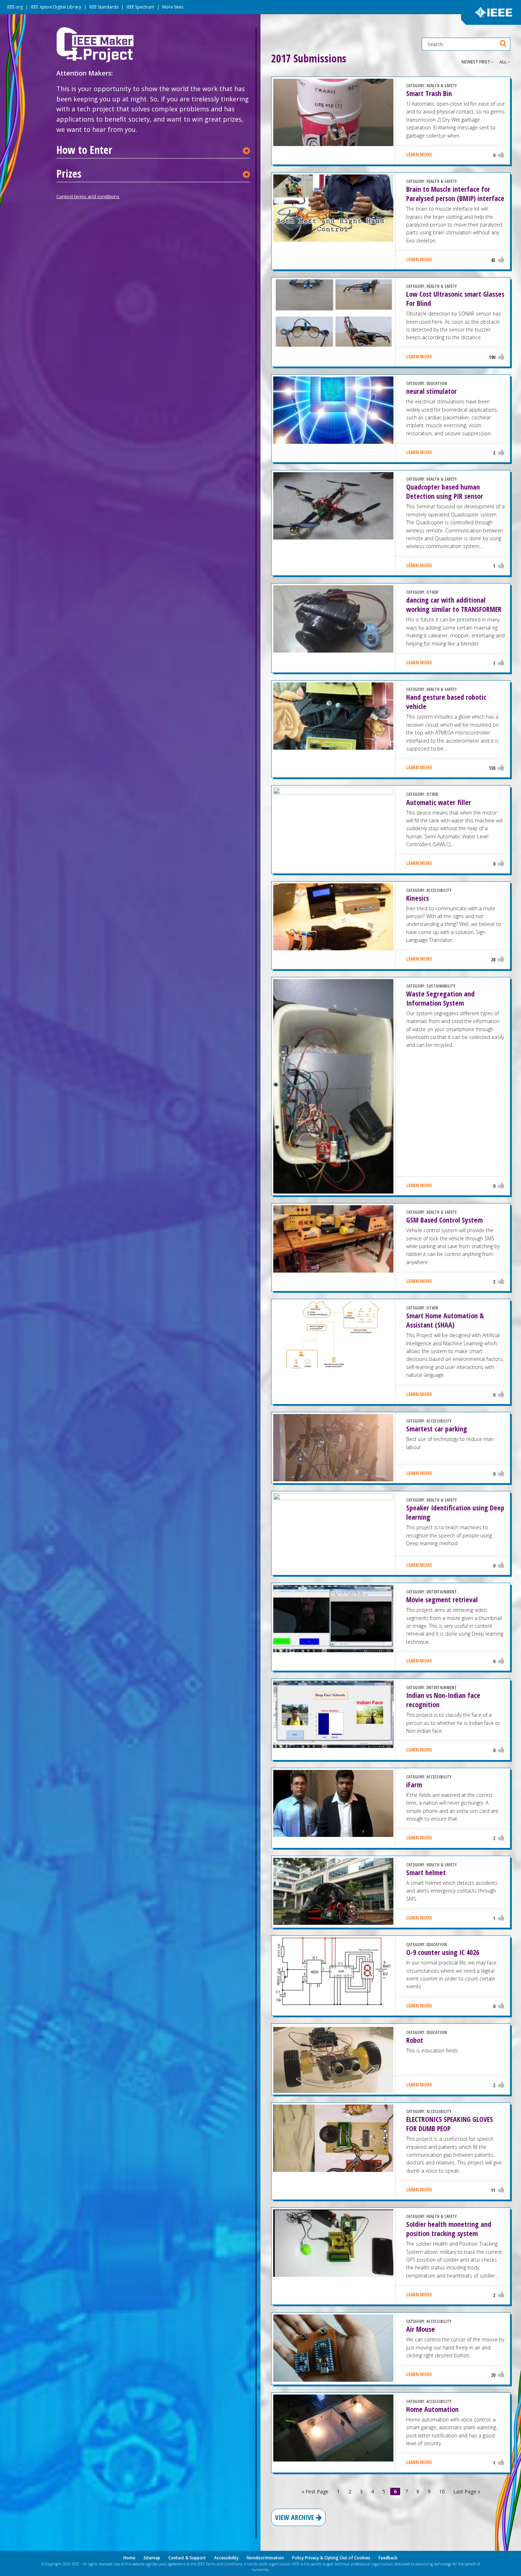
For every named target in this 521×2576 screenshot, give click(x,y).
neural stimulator (432, 391)
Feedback (388, 2558)
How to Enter (84, 150)
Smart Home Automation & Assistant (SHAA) (445, 1320)
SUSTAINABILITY (441, 986)
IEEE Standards (104, 7)
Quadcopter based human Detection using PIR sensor (445, 491)
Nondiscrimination (265, 2558)
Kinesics (418, 898)
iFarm (414, 1785)
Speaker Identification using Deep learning (455, 1512)
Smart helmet (426, 1873)
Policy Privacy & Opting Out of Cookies (331, 2558)
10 (442, 2491)
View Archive (295, 2517)
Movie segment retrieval (442, 1600)
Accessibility (226, 2558)
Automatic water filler (439, 802)
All (503, 62)
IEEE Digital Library (56, 7)
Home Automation (432, 2409)
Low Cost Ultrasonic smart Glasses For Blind (455, 299)
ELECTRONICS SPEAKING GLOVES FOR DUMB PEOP (450, 2124)
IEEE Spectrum (140, 7)
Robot (415, 2040)
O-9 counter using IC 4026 (443, 1952)
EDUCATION (437, 383)
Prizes (69, 174)
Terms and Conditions (224, 2564)
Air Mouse (421, 2329)
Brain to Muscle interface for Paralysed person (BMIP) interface (455, 194)
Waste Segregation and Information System (440, 998)
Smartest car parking (437, 1429)
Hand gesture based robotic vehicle (446, 702)
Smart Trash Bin (429, 93)
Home (129, 2558)
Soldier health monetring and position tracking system (449, 2229)
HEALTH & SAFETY (442, 86)
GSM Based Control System (444, 1220)
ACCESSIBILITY (439, 890)
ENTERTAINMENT (442, 1592)
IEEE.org (15, 7)
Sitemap (152, 2558)
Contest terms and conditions (88, 196)
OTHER (432, 592)
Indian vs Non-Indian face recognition (443, 1700)
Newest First (476, 62)
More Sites (173, 7)
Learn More (419, 154)
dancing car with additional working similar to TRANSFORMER (454, 605)
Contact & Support (187, 2558)
